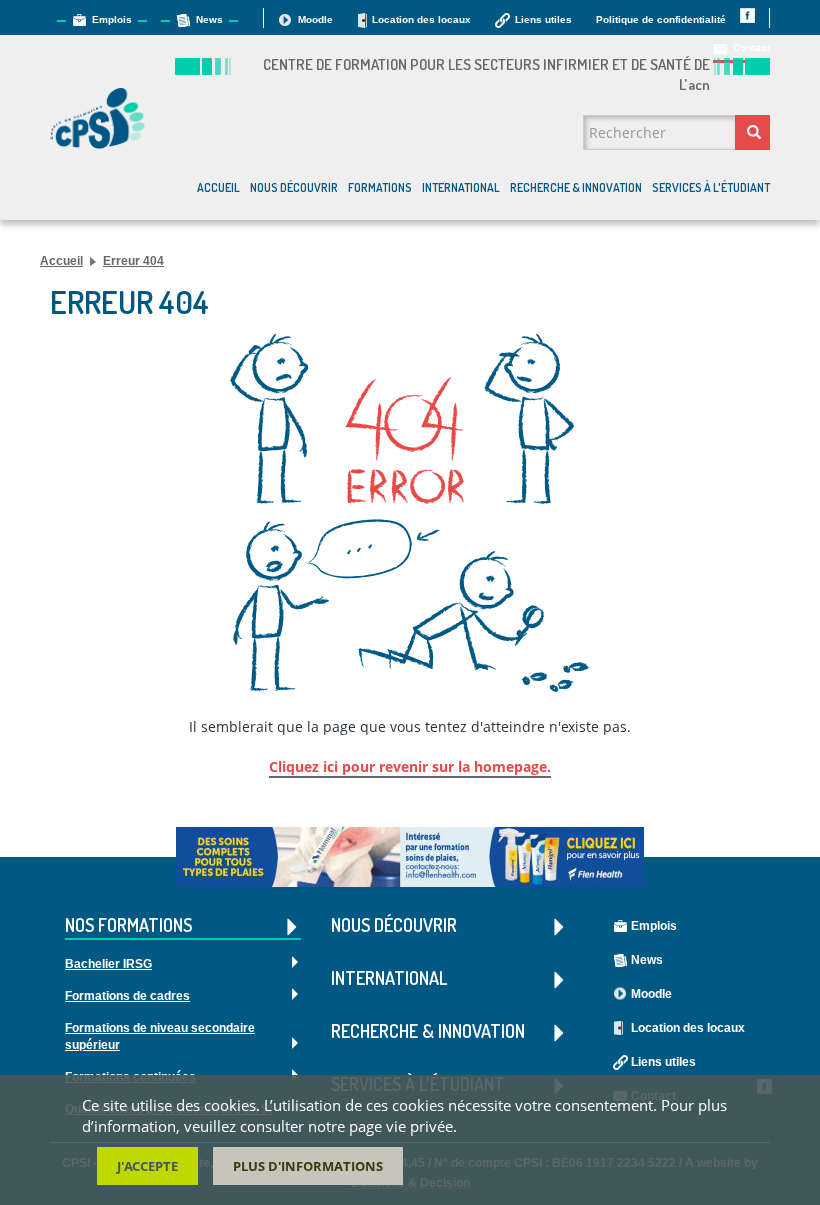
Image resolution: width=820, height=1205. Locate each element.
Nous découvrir (294, 187)
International (461, 187)
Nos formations (128, 926)
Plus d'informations (308, 1166)
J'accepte (147, 1166)
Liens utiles (543, 19)
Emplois (112, 19)
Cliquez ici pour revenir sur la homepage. (410, 766)
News (209, 19)
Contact (751, 47)
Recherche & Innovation (576, 187)
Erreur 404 (133, 261)
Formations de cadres (127, 996)
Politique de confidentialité (661, 19)
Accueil (218, 187)
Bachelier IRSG (108, 964)
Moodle (315, 19)
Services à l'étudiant (711, 187)
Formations (380, 187)
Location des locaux (421, 19)
